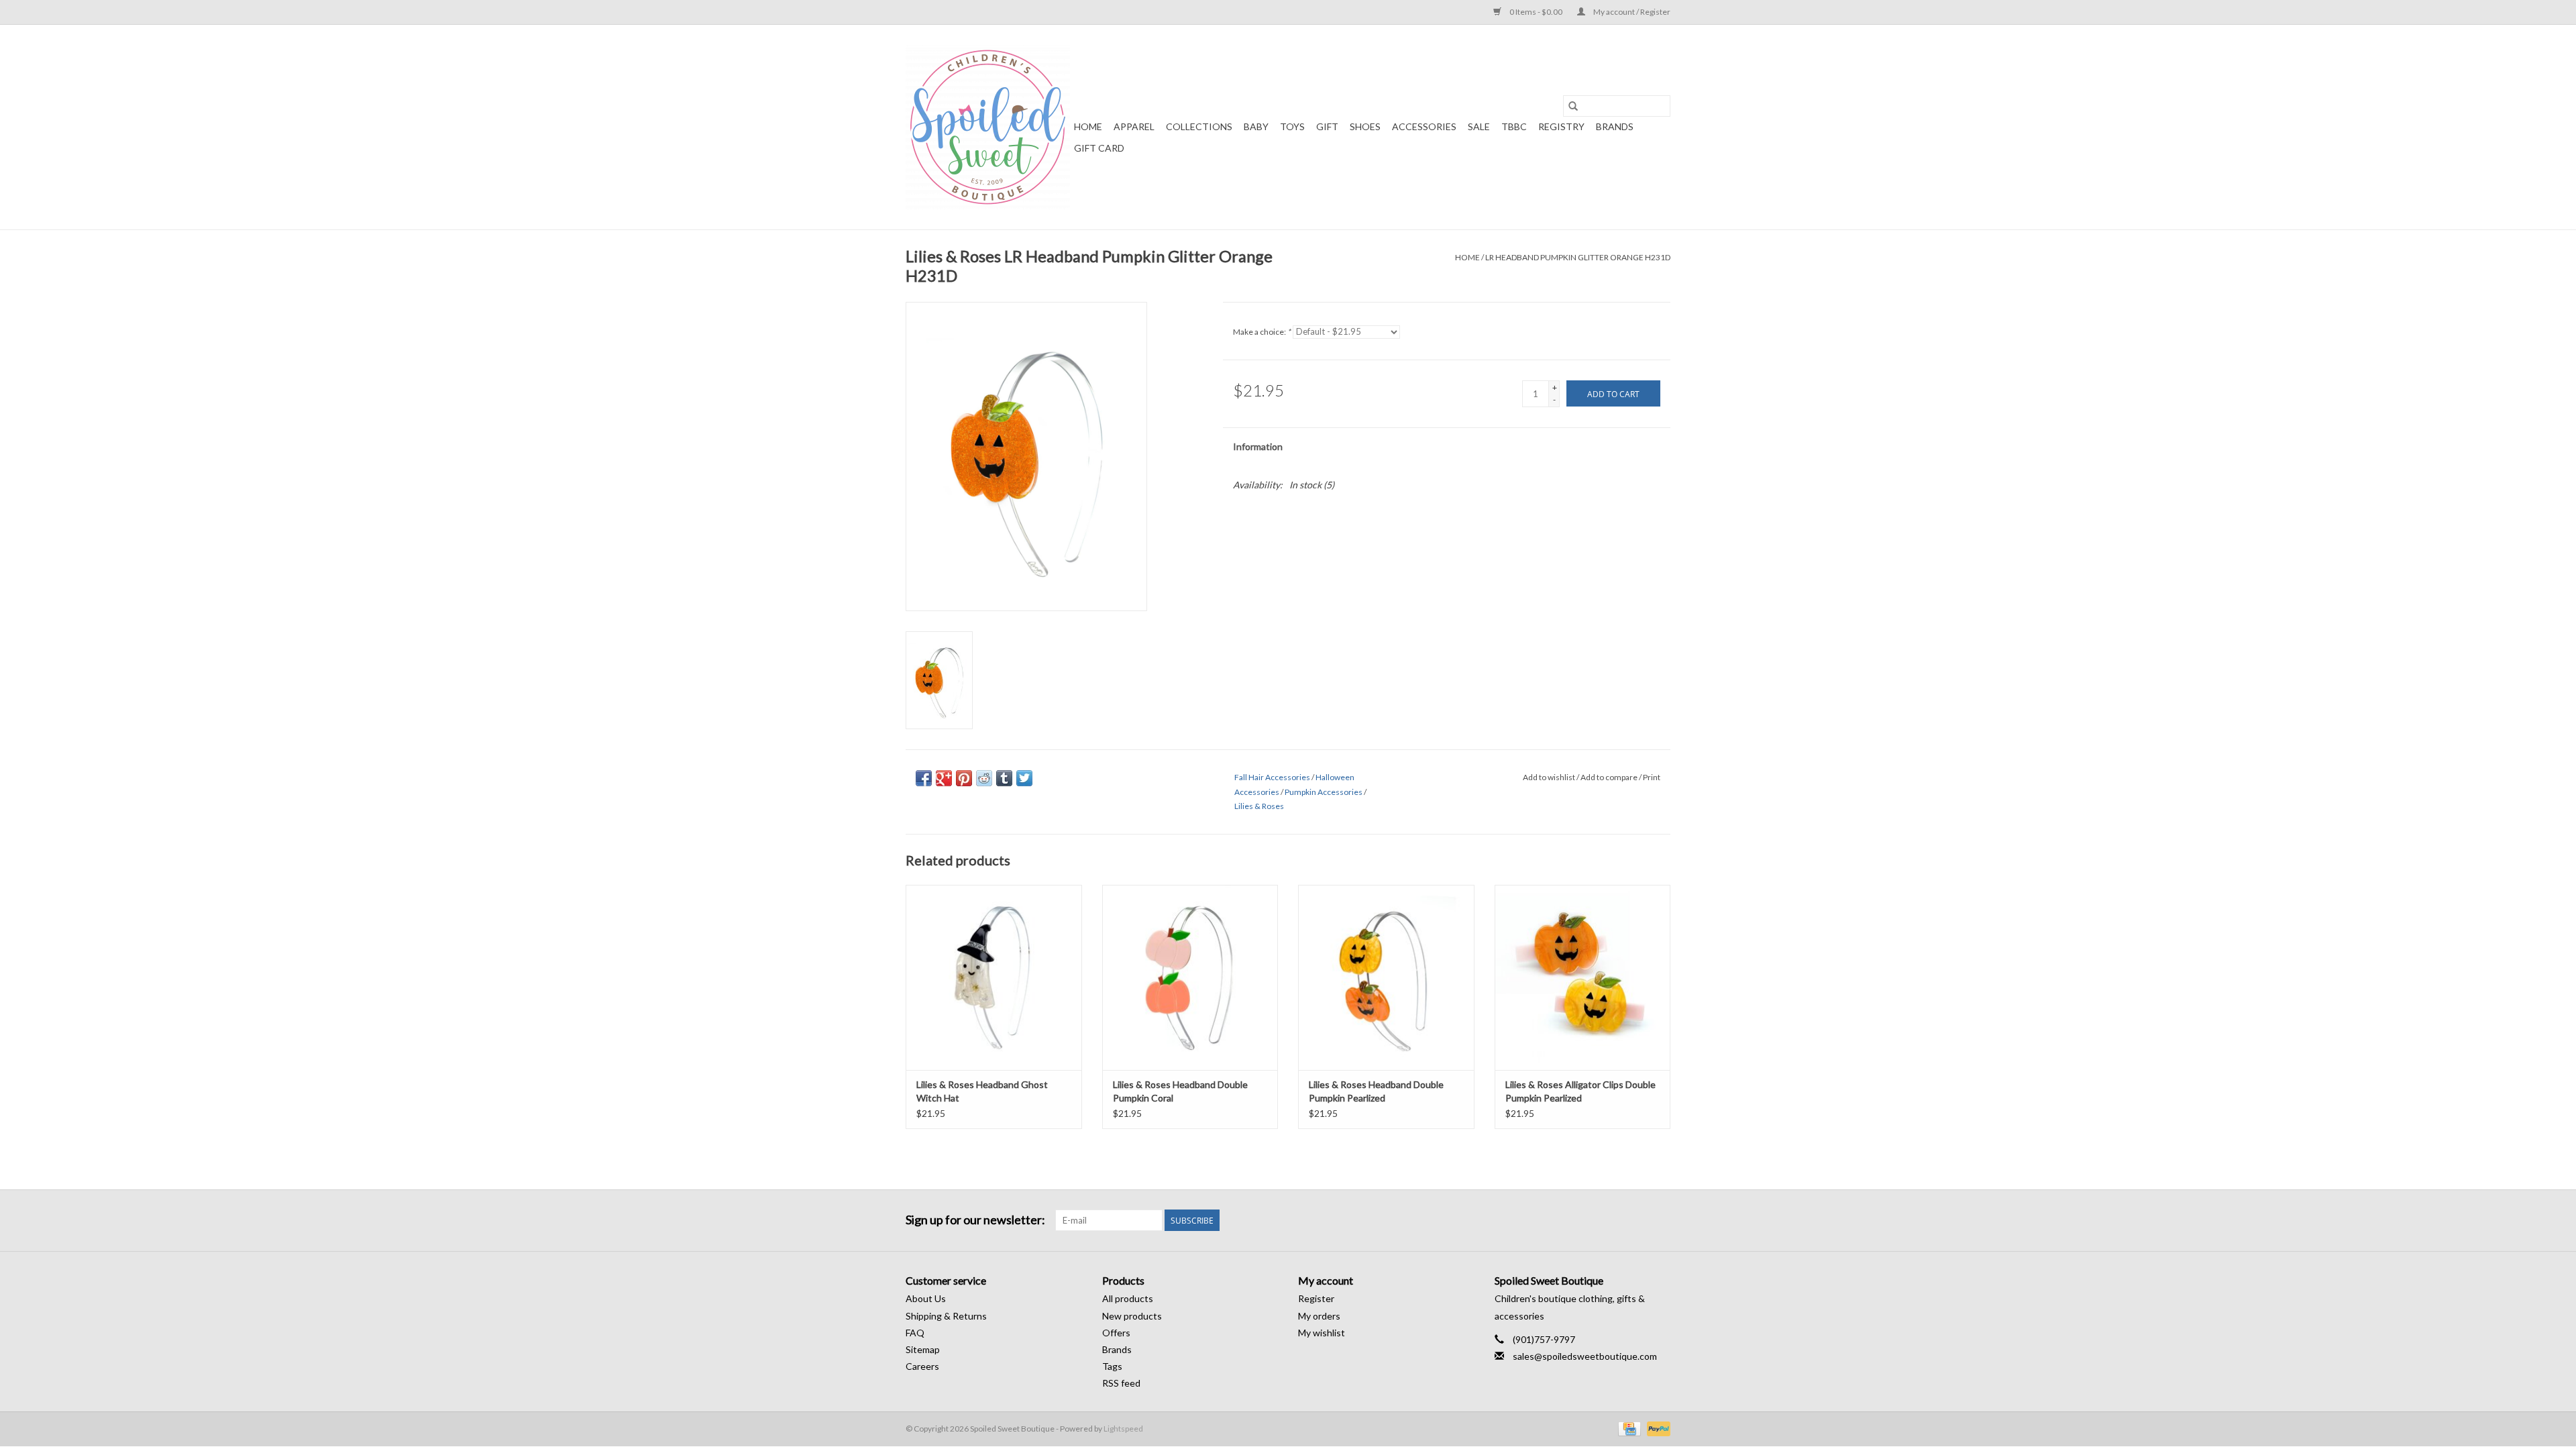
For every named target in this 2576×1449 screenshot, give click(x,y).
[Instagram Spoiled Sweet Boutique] (1660, 1220)
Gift (1327, 126)
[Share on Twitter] (1024, 778)
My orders (1319, 1316)
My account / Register (1631, 12)
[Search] (1573, 106)
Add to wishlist (1550, 777)
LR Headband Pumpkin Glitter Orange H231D (1578, 257)
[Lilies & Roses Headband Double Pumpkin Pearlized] (1386, 977)
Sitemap (923, 1349)
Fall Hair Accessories (1272, 777)
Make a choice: (1262, 332)
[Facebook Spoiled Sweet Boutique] (1636, 1220)
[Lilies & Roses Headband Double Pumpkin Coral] (1190, 977)
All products (1128, 1298)
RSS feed (1121, 1383)
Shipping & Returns (946, 1316)
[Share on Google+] (944, 778)
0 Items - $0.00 (1536, 12)
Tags (1112, 1366)
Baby (1256, 126)
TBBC (1514, 126)
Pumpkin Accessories (1324, 792)
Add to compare (1610, 777)
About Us (926, 1298)
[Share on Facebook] (924, 778)
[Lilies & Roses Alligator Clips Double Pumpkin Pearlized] (1583, 977)
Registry (1561, 126)
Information (1258, 446)
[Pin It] (964, 778)
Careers (922, 1366)
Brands (1615, 126)
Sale (1479, 126)
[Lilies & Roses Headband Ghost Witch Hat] (994, 977)
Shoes (1365, 126)
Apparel (1134, 126)
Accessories (1424, 126)
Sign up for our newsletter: (975, 1220)
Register (1316, 1298)
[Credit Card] (1628, 1429)
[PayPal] (1656, 1429)
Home (1088, 126)
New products (1132, 1316)
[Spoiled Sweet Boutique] (988, 127)
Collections (1199, 126)
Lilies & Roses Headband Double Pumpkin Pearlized (1376, 1091)
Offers (1116, 1333)
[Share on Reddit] (984, 778)
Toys (1292, 126)
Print (1652, 777)
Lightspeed (1123, 1429)
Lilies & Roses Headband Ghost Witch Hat (982, 1091)
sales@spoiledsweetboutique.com (1585, 1356)
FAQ (915, 1333)
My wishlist (1322, 1333)
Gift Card (1099, 148)
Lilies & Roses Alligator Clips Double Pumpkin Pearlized (1580, 1091)
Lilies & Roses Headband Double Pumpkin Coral (1180, 1091)
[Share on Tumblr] (1004, 778)
